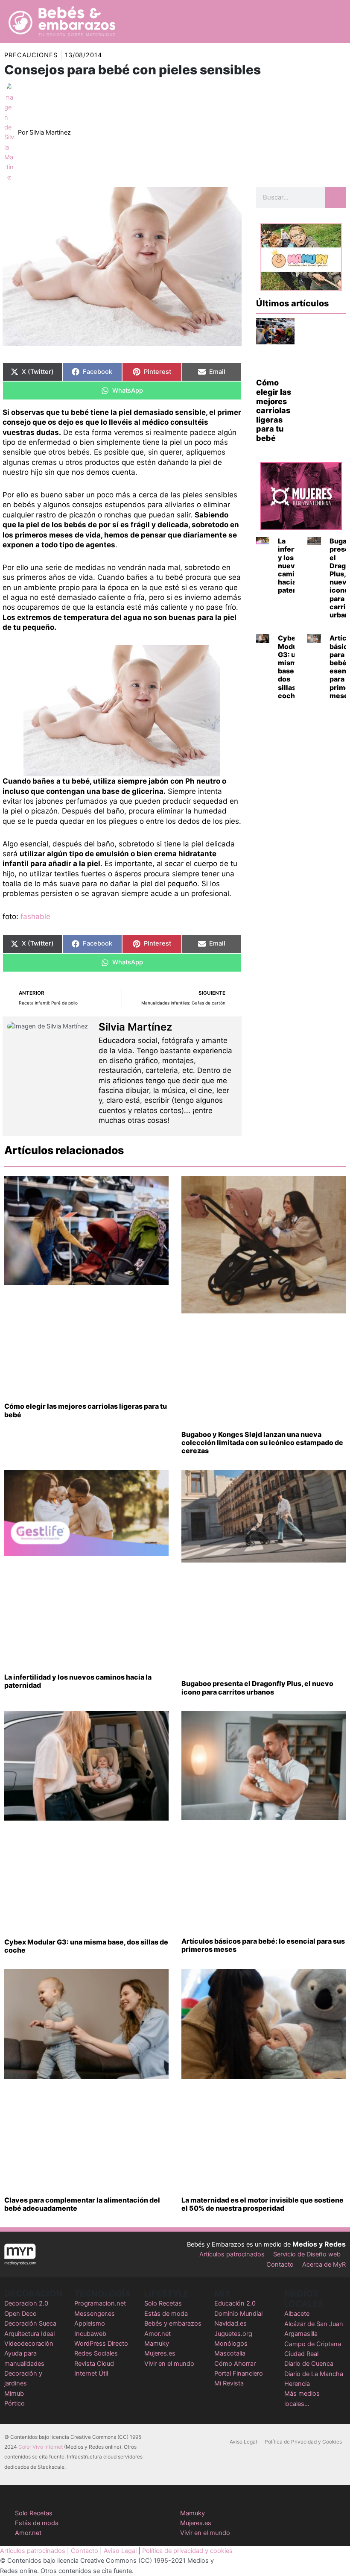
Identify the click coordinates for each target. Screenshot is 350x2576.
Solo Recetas (163, 2303)
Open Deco (20, 2314)
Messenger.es (95, 2314)
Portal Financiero (239, 2373)
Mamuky (157, 2344)
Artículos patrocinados (232, 2254)
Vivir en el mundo (169, 2364)
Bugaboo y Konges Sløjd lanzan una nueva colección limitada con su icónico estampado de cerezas (262, 1442)
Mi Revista (229, 2383)
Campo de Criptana (313, 2344)
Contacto (280, 2265)
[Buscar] (335, 197)
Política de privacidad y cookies (187, 2551)
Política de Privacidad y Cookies (303, 2442)
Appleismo (90, 2323)
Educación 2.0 (235, 2303)
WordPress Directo (101, 2344)
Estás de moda (166, 2314)
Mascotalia (230, 2353)
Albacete (297, 2314)
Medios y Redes (319, 2244)
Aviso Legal (243, 2442)
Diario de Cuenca (309, 2364)
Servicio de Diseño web (307, 2254)
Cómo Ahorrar (235, 2364)
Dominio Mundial (238, 2314)
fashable (35, 916)
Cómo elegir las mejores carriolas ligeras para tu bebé (274, 410)
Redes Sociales (96, 2353)
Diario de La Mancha (314, 2374)
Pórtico (15, 2403)
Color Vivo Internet (41, 2447)
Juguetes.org (233, 2334)
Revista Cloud (94, 2364)
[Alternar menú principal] (332, 21)
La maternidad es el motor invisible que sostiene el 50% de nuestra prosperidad (262, 2204)
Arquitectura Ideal (29, 2334)
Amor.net (157, 2334)
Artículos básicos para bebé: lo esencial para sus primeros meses (263, 1945)
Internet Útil (91, 2373)
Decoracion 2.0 (26, 2303)
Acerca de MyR (324, 2265)
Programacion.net (100, 2303)
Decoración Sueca (30, 2323)
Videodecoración (29, 2344)
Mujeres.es (160, 2353)
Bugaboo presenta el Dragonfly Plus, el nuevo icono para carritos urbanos (257, 1687)
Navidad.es (230, 2323)
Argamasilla (301, 2334)
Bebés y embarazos (173, 2323)
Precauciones (31, 55)
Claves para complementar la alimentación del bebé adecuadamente (82, 2204)
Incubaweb (90, 2334)
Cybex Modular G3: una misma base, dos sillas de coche (292, 667)
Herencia (297, 2384)
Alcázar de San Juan (314, 2324)
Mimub (14, 2394)
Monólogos (231, 2344)
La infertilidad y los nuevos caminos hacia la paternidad (78, 1681)
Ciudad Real (301, 2354)
